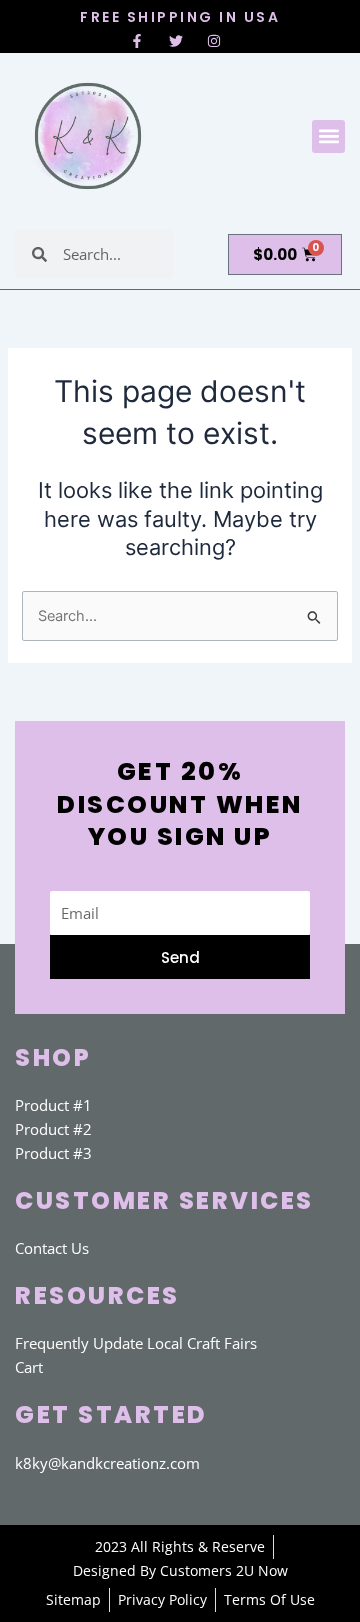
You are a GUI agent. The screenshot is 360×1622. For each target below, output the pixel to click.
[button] (328, 136)
